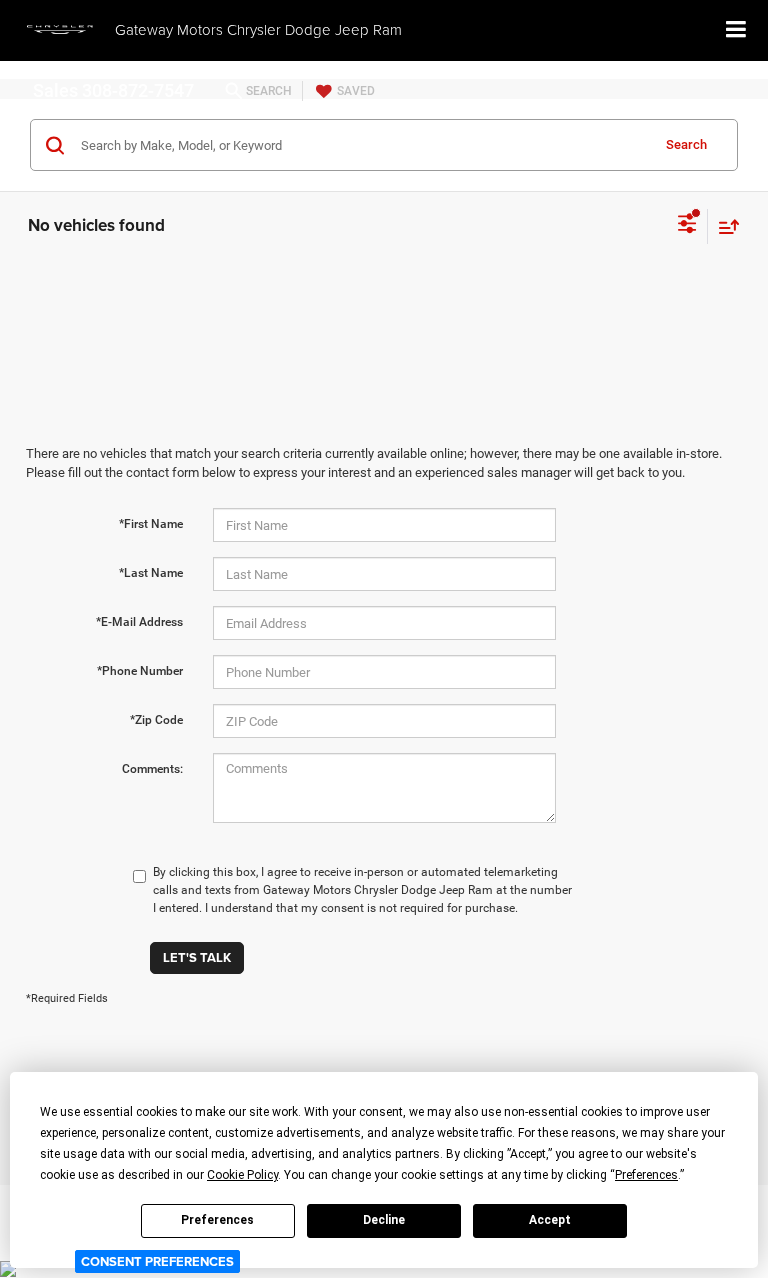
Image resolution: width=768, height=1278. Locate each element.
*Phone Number (140, 671)
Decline (384, 1220)
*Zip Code (156, 720)
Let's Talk (197, 957)
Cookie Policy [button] (242, 1175)
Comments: (152, 769)
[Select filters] (687, 226)
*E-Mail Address (139, 622)
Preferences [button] (646, 1175)
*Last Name (151, 573)
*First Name (151, 524)
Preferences (217, 1220)
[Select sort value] (724, 226)
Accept (550, 1220)
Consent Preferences (157, 1261)
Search (686, 144)
